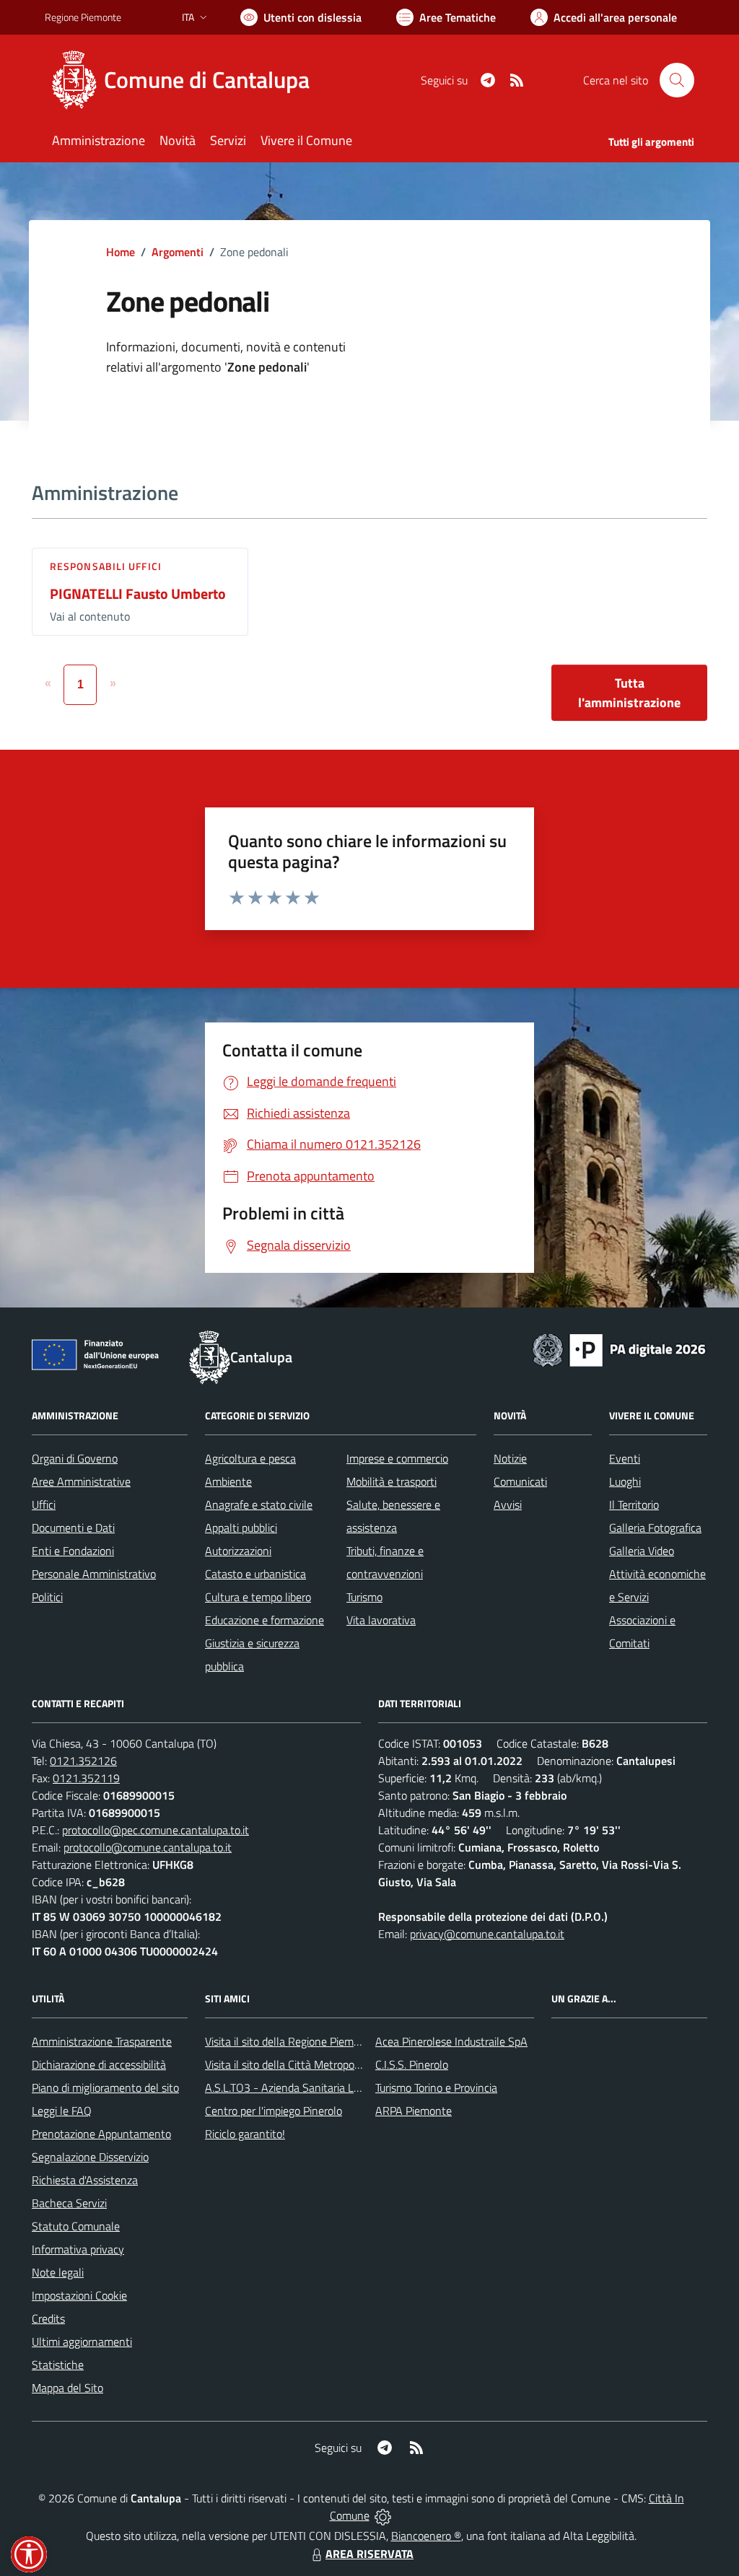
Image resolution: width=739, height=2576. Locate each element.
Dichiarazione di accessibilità (99, 2064)
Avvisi (508, 1504)
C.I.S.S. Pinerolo (412, 2064)
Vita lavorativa (381, 1620)
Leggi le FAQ (62, 2111)
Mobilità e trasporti (392, 1481)
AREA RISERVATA (369, 2554)
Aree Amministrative (81, 1481)
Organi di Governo (75, 1458)
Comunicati (520, 1481)
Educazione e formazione (264, 1620)
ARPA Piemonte (414, 2111)
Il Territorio (634, 1504)
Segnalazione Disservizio (90, 2157)
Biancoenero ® (426, 2536)
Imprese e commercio (397, 1458)
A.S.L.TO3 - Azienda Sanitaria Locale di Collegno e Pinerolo (345, 2087)
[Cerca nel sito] (677, 80)
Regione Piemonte (83, 17)
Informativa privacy (78, 2249)
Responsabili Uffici (106, 566)
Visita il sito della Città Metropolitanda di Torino (317, 2064)
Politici (47, 1597)
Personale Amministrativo (94, 1574)
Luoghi (625, 1481)
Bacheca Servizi (69, 2203)
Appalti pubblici (241, 1528)
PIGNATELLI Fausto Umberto (138, 593)
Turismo (364, 1597)
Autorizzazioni (238, 1551)
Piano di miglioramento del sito (105, 2087)
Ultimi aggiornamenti (82, 2341)
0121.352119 (86, 1778)
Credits (48, 2318)
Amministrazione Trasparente (102, 2041)
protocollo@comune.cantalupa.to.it (148, 1847)
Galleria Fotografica (655, 1528)
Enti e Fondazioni (73, 1551)
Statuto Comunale (76, 2226)
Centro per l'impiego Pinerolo (274, 2111)
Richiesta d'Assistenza (85, 2180)
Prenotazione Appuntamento (101, 2134)
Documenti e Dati (73, 1528)
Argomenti (178, 252)
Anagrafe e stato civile (259, 1504)
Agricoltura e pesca (250, 1458)
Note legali (58, 2272)
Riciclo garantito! (245, 2134)
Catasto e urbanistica (255, 1574)
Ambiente (228, 1481)
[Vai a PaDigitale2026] (619, 1349)
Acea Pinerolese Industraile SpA (451, 2041)
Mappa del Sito (67, 2388)
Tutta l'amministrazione (629, 693)
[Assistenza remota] (383, 2515)
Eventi (625, 1458)
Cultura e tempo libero (258, 1597)
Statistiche (58, 2365)
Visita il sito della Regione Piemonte (290, 2041)
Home (121, 252)
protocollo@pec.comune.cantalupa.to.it (156, 1830)
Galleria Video (642, 1551)
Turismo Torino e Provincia (436, 2087)
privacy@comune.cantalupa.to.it (487, 1934)
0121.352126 (83, 1761)
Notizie (510, 1458)
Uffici (44, 1504)
